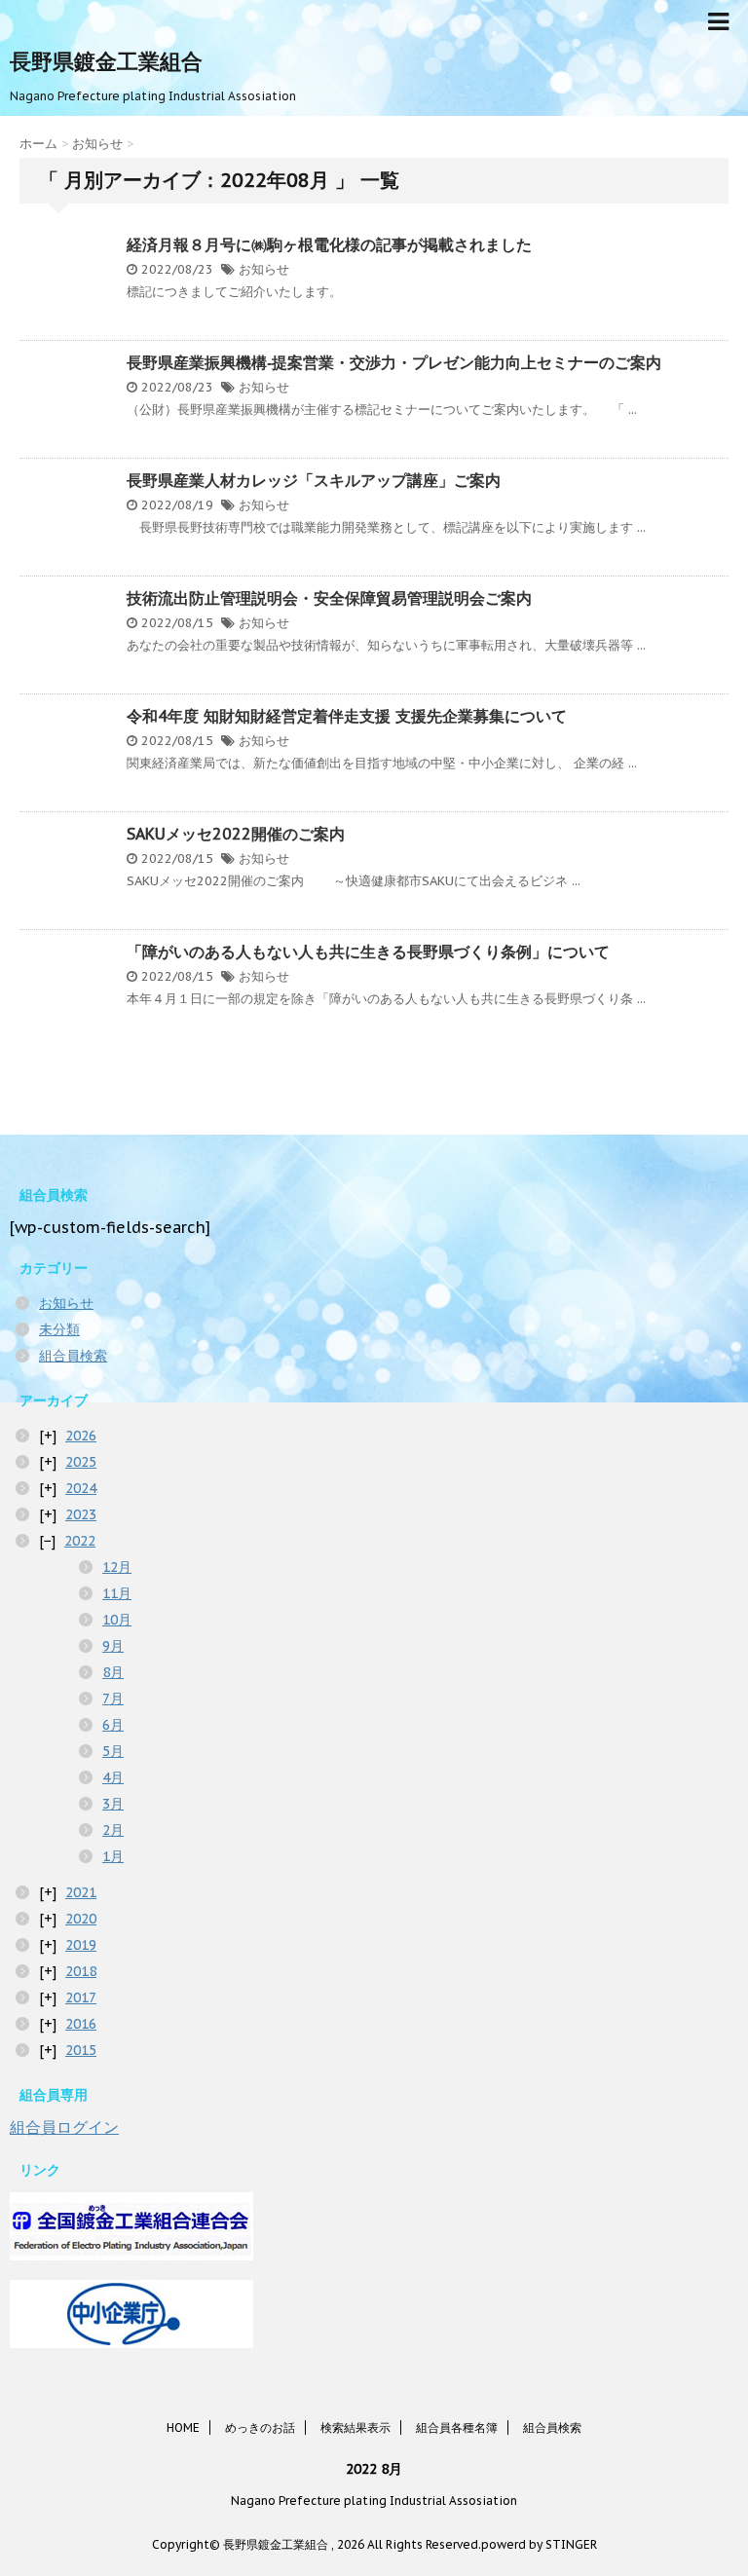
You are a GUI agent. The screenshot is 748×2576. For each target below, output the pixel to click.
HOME (183, 2427)
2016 (81, 2024)
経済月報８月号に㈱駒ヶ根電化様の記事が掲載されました (329, 244)
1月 (113, 1856)
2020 (81, 1919)
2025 (81, 1462)
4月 (113, 1777)
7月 (113, 1699)
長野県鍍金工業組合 (106, 61)
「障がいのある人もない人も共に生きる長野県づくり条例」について (368, 952)
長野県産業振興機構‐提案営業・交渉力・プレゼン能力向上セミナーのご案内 (394, 362)
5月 (113, 1751)
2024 (81, 1488)
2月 (113, 1830)
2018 (81, 1971)
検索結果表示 (355, 2427)
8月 (113, 1672)
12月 (117, 1567)
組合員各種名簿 (457, 2427)
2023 (81, 1514)
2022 (80, 1541)
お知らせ (264, 269)
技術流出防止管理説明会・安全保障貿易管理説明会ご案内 (329, 598)
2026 (81, 1436)
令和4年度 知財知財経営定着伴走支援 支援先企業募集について (347, 716)
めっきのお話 (260, 2427)
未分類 (59, 1329)
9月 (113, 1646)
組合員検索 (73, 1356)
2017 (81, 1997)
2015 (81, 2050)
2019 (81, 1945)
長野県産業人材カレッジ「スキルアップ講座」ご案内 (314, 480)
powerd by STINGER (539, 2544)
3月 (113, 1804)
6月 (113, 1725)
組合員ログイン (64, 2127)
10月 (117, 1620)
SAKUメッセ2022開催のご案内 (236, 834)
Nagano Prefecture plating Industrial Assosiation (374, 2501)
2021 (81, 1892)
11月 (117, 1593)
